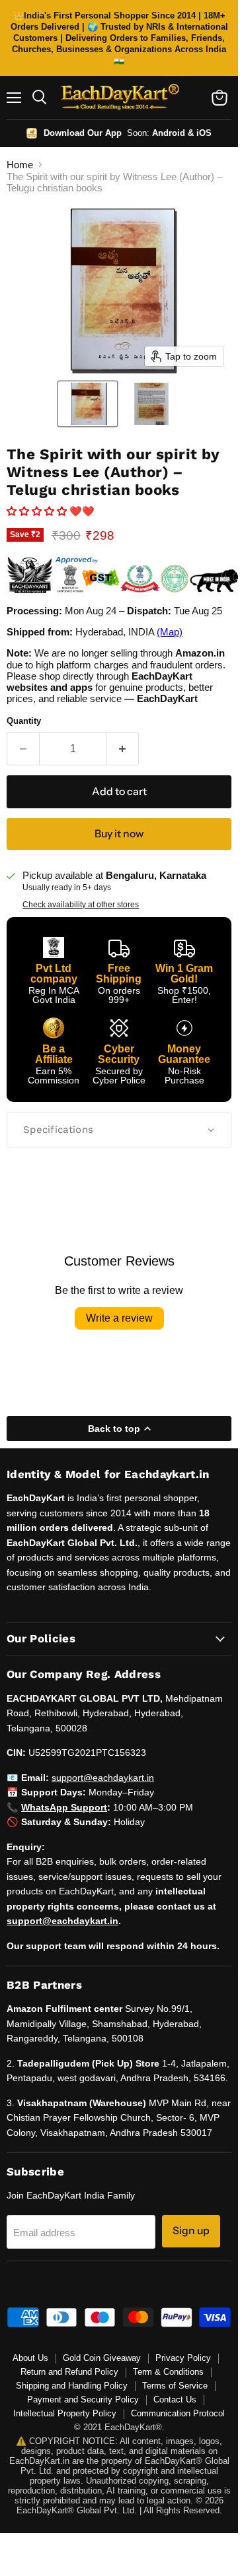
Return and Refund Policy (69, 2372)
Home (20, 165)
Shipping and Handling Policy (72, 2386)
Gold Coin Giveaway (102, 2358)
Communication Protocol (178, 2413)
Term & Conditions (168, 2372)
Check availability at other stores (81, 905)
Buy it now (119, 834)
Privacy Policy (183, 2358)
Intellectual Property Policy (65, 2413)
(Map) (170, 632)
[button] (88, 404)
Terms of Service (175, 2386)
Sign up (191, 2231)
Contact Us (175, 2399)
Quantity (24, 721)
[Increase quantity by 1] (123, 749)
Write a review (119, 1318)
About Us (30, 2358)
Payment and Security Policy (83, 2399)
